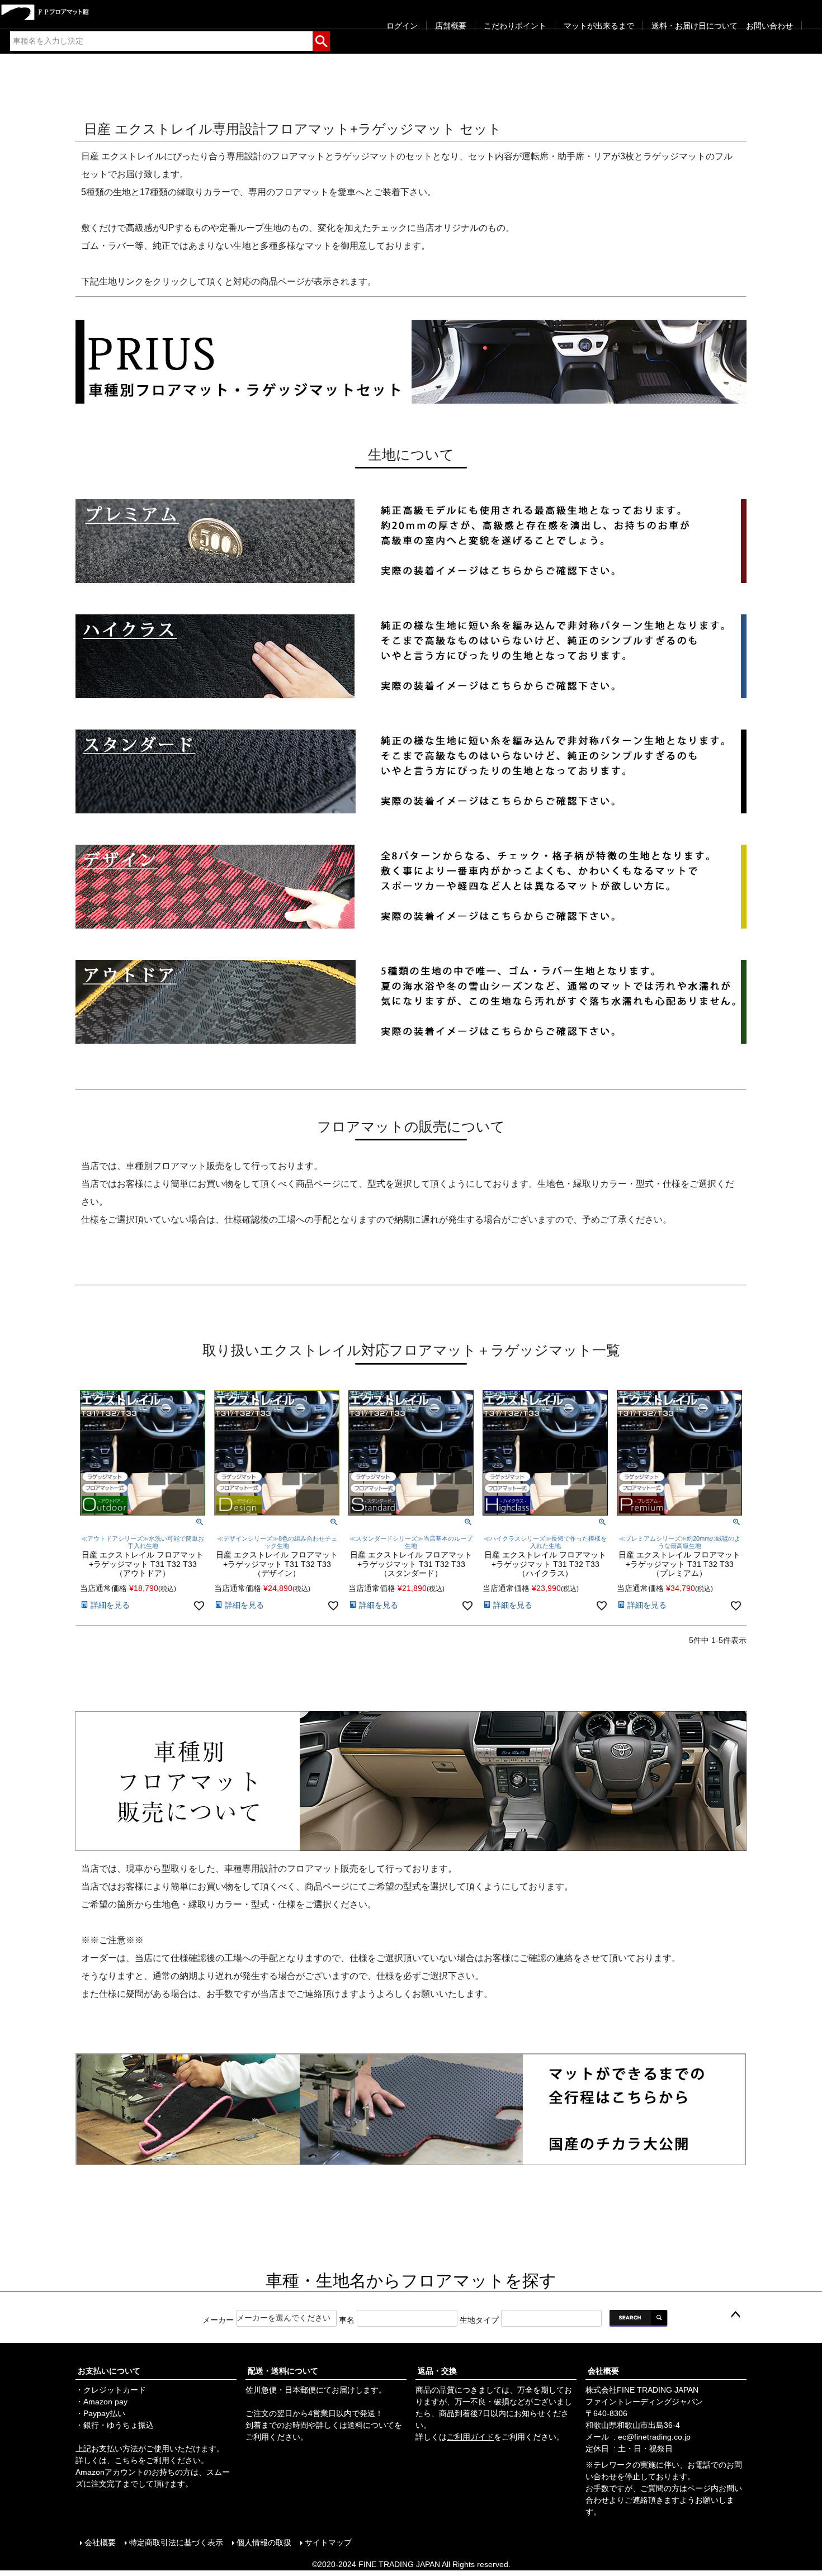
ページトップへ (735, 2315)
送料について (371, 2425)
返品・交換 (437, 2371)
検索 (321, 39)
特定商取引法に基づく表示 (176, 2542)
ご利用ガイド (470, 2437)
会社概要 (603, 2371)
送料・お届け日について (695, 26)
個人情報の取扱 (264, 2542)
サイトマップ (328, 2542)
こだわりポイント (515, 26)
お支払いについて (109, 2371)
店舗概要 (451, 26)
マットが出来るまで (599, 26)
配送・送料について (283, 2371)
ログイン (402, 26)
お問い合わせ (769, 26)
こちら (126, 2460)
